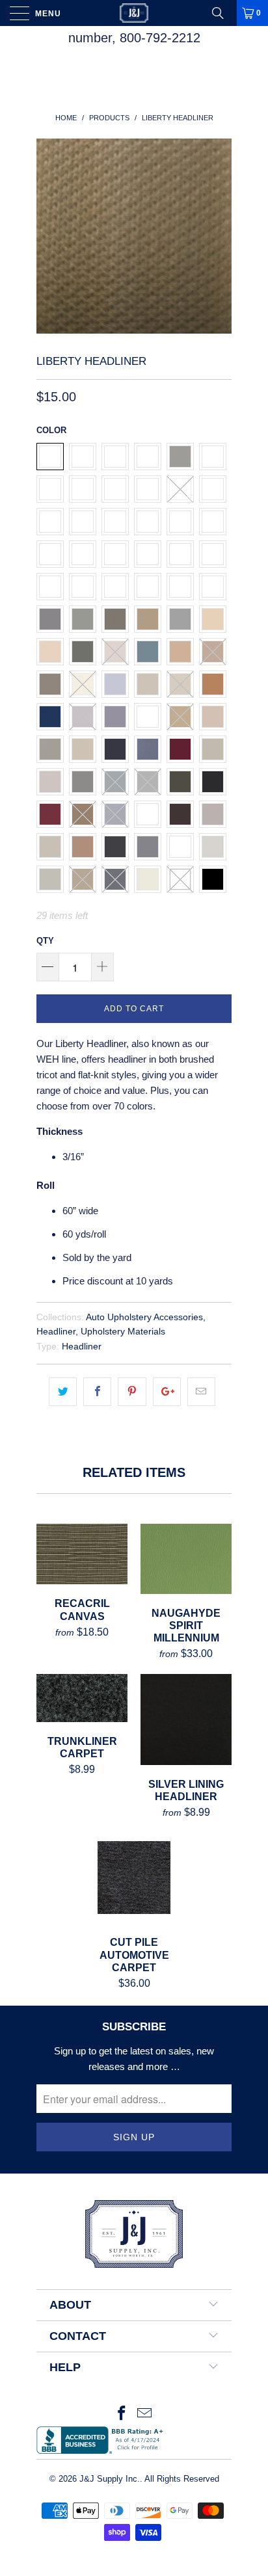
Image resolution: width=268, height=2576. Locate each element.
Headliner (56, 1332)
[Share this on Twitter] (63, 1392)
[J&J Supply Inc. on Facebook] (122, 2414)
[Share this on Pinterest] (132, 1392)
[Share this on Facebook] (97, 1392)
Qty (45, 941)
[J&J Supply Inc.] (134, 13)
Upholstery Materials (123, 1332)
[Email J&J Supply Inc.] (145, 2414)
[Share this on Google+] (167, 1392)
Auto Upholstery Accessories (144, 1317)
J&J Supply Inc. (110, 2479)
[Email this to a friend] (201, 1392)
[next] (219, 236)
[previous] (49, 236)
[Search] (222, 13)
